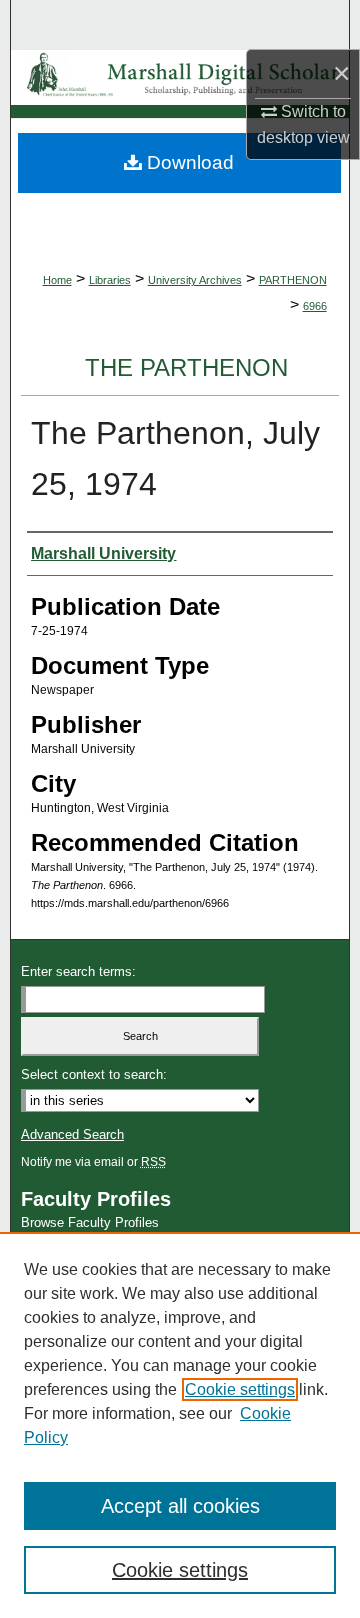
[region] (180, 1425)
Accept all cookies (180, 1506)
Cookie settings (240, 1389)
